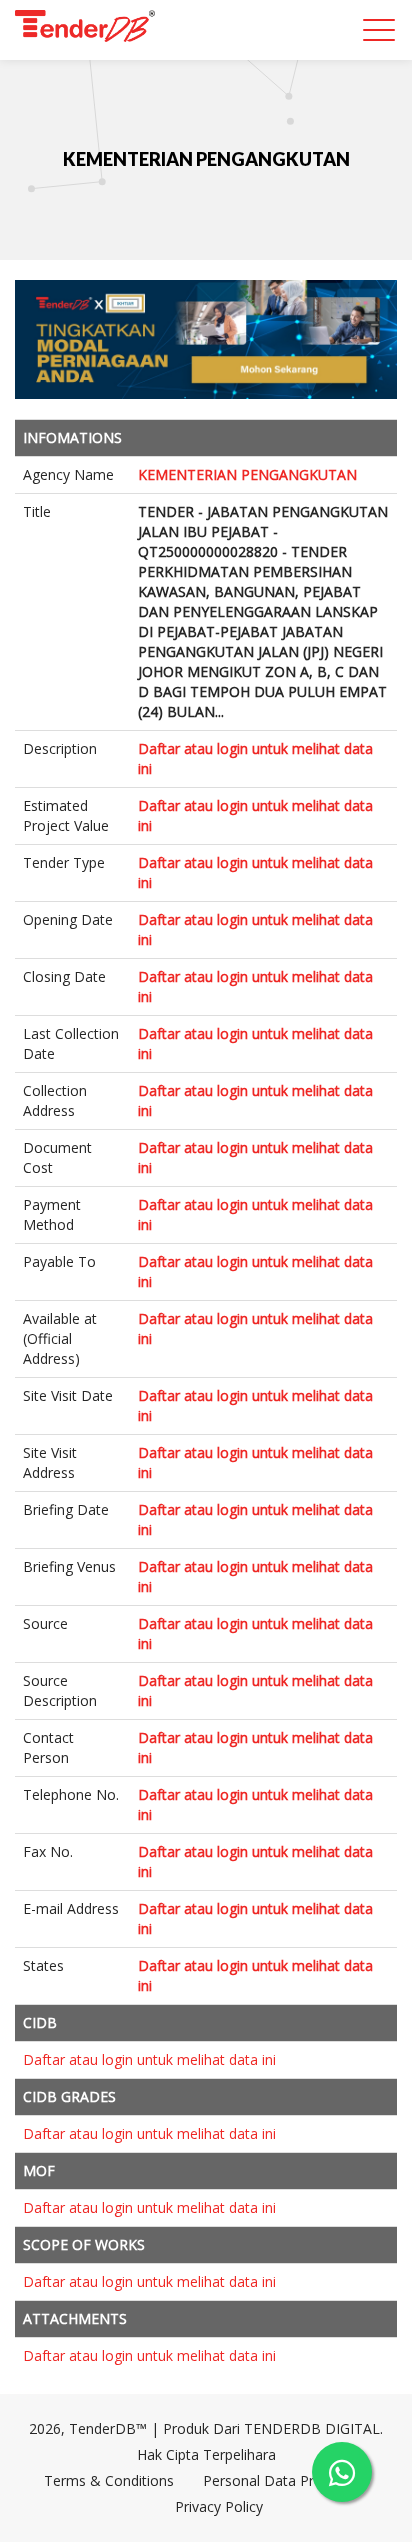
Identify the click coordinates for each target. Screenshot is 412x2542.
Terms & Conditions (109, 2480)
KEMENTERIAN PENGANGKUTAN (206, 159)
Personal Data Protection (285, 2480)
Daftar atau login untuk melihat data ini (149, 2059)
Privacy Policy (219, 2506)
